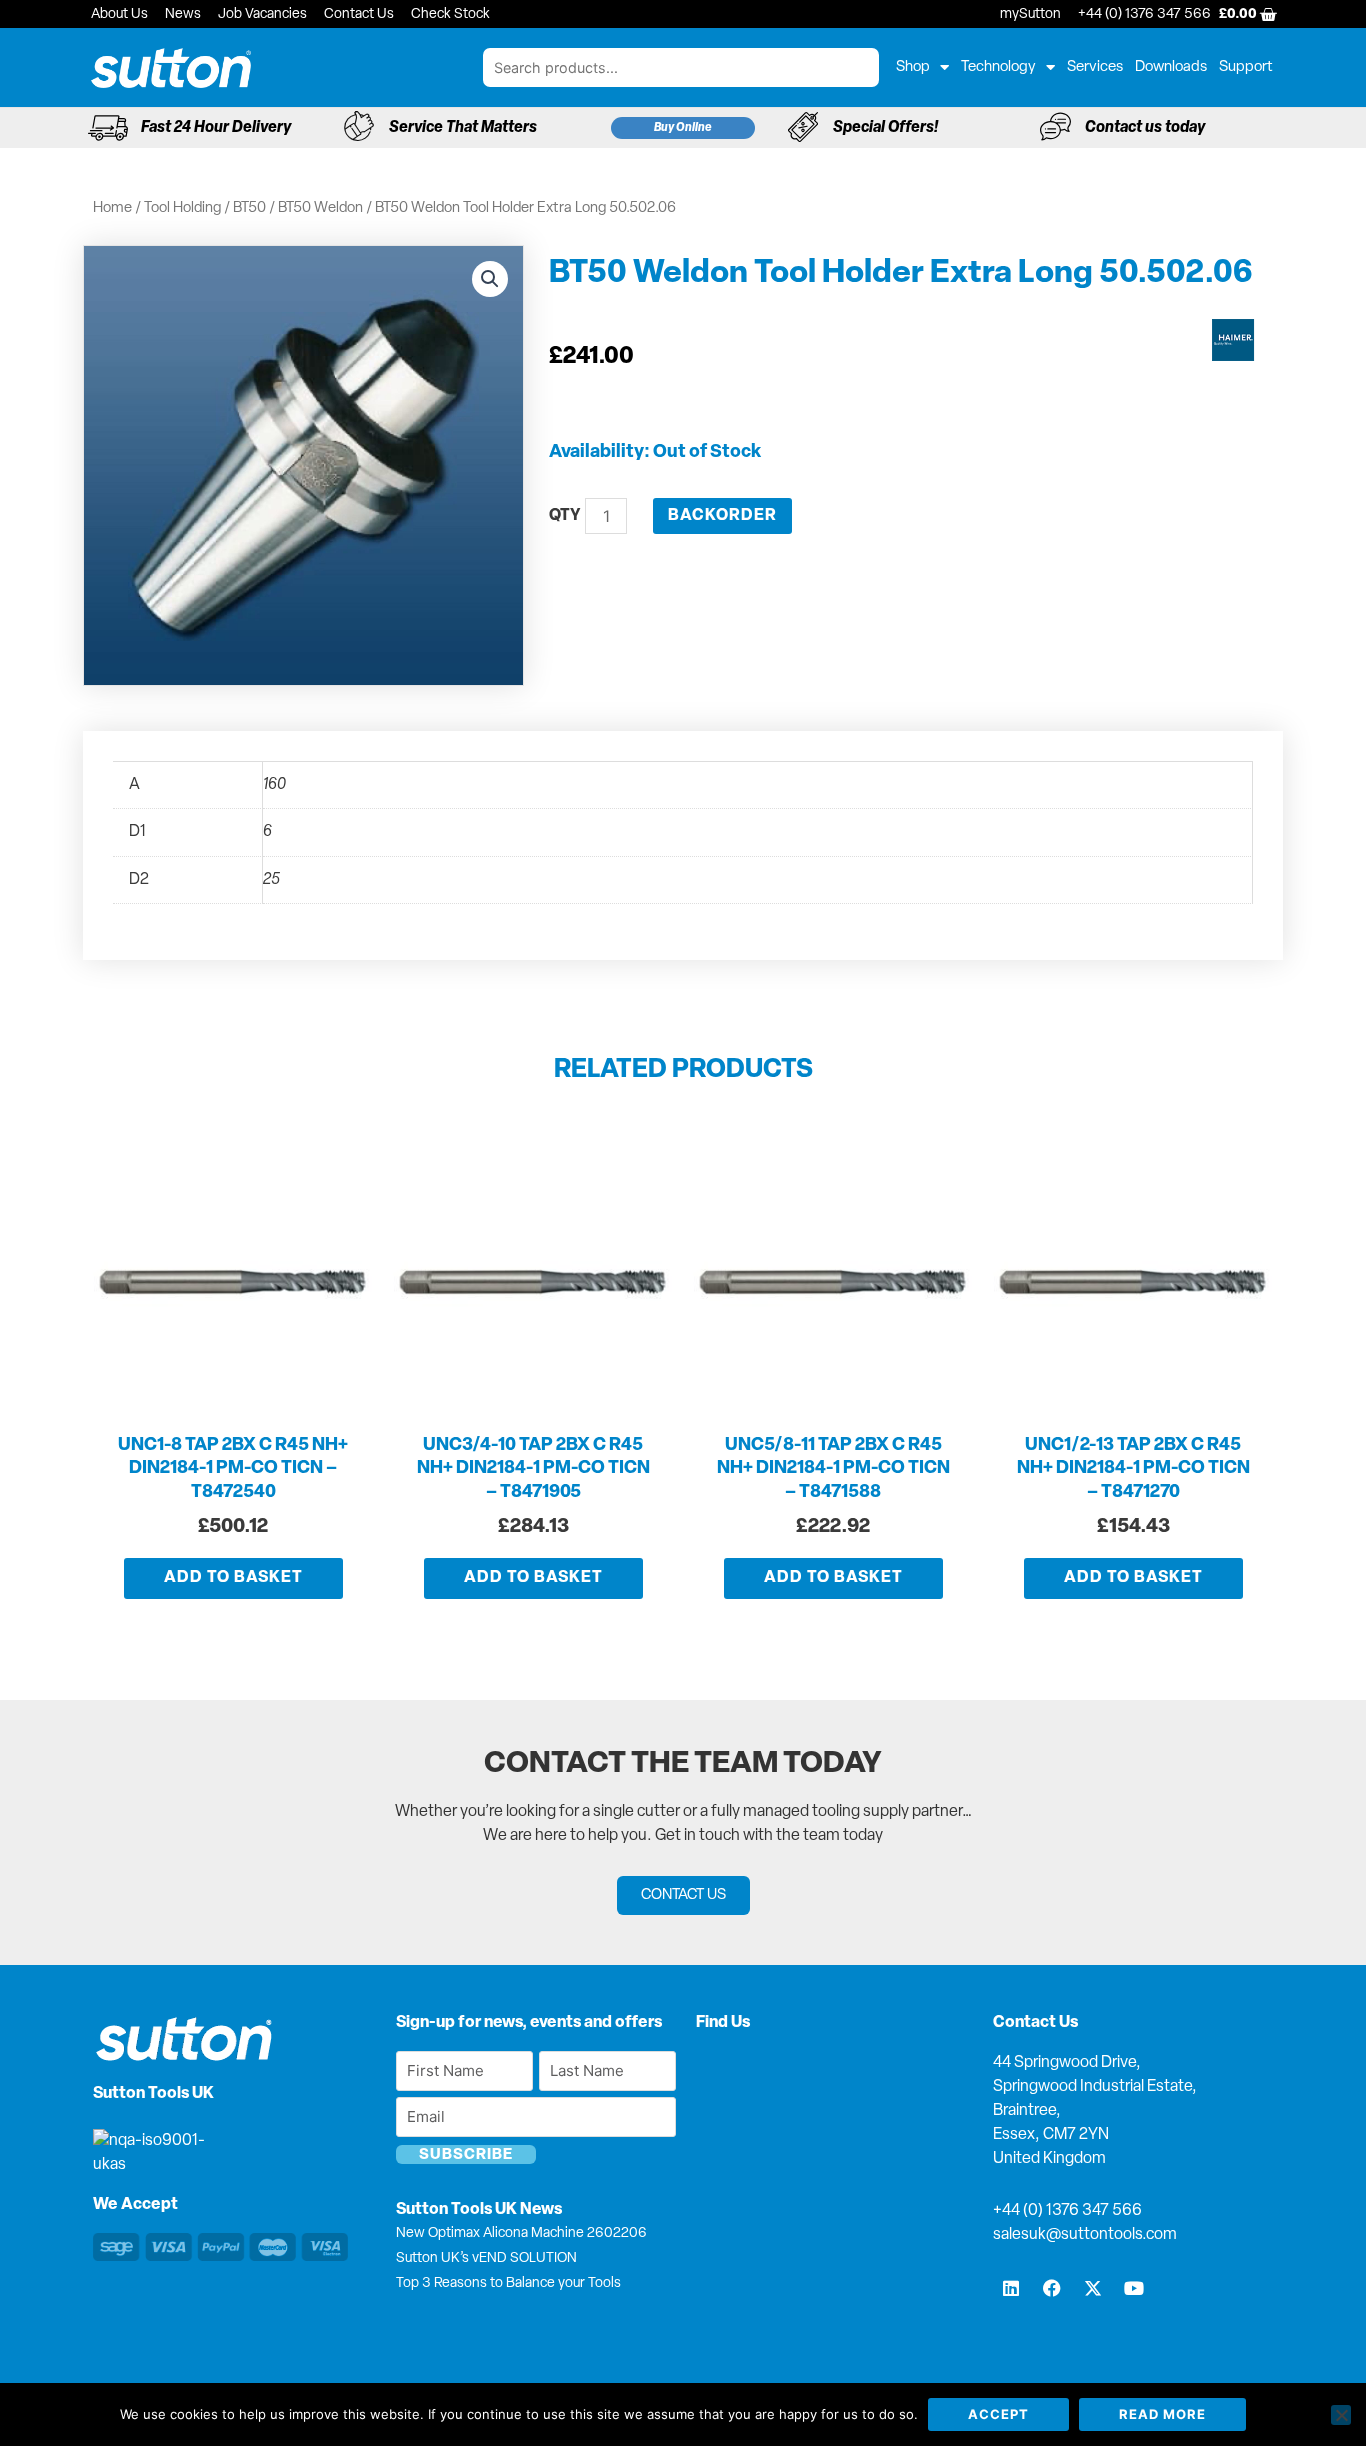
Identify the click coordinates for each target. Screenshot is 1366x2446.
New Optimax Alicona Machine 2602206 (521, 2233)
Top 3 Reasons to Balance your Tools (508, 2283)
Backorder (722, 516)
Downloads (1171, 67)
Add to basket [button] (233, 1578)
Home (112, 208)
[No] (1341, 2415)
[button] (490, 279)
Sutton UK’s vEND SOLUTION (486, 2258)
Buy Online (683, 128)
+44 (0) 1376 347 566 (1067, 2211)
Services (1095, 67)
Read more (1162, 2414)
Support (1246, 67)
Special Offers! (885, 128)
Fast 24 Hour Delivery (216, 128)
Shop (913, 67)
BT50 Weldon (320, 208)
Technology (998, 67)
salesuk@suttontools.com (1085, 2235)
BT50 (249, 208)
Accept (998, 2414)
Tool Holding (182, 208)
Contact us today (1145, 128)
